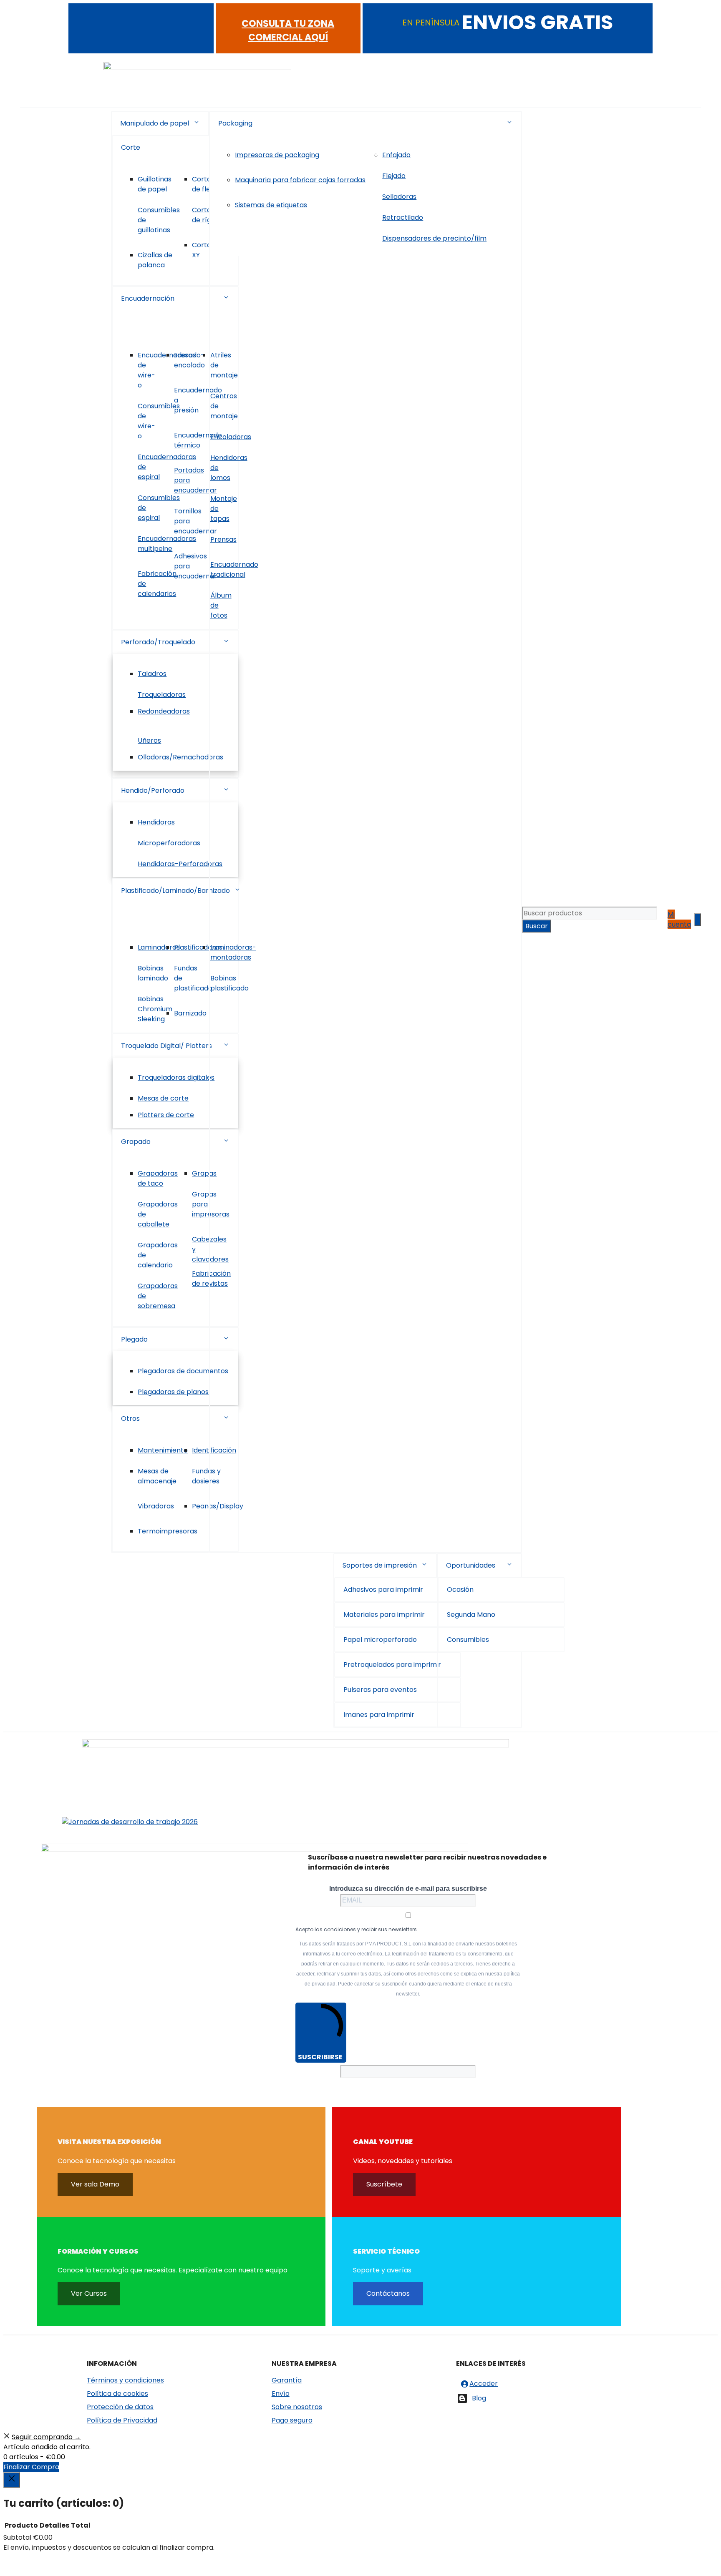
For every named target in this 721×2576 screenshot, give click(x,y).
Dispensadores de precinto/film (434, 238)
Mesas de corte (163, 1098)
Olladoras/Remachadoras (180, 757)
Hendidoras (156, 822)
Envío (281, 2394)
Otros (130, 1419)
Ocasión (460, 1590)
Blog (479, 2398)
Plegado (134, 1339)
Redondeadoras (164, 711)
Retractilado (403, 217)
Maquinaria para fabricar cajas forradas (300, 180)
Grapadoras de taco (158, 1178)
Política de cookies (117, 2394)
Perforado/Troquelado (158, 642)
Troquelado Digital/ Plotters (166, 1046)
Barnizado (190, 1013)
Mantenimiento (163, 1450)
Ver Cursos (89, 2293)
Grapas (204, 1173)
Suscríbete (384, 2184)
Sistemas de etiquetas (271, 205)
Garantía (287, 2380)
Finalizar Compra (31, 2467)
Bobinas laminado (153, 973)
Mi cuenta (679, 919)
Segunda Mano (471, 1615)
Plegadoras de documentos (183, 1371)
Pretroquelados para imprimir (392, 1665)
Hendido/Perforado (153, 790)
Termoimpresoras (168, 1531)
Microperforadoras (169, 843)
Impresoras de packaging (277, 155)
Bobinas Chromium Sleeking (155, 1009)
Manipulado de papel (155, 123)
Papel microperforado (380, 1640)
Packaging (235, 123)
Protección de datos (120, 2407)
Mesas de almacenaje (157, 1476)
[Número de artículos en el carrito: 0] (698, 920)
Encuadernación (148, 298)
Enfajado (396, 155)
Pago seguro (292, 2420)
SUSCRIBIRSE (320, 2057)
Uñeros (149, 740)
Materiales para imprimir (384, 1615)
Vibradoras (156, 1506)
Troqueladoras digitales (176, 1077)
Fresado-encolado (189, 360)
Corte (131, 147)
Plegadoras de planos (173, 1392)
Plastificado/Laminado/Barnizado (175, 891)
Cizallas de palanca (155, 260)
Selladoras (399, 197)
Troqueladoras (162, 695)
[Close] (12, 2480)
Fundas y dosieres (206, 1476)
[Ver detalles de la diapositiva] (130, 1822)
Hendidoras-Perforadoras (180, 864)
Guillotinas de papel (155, 184)
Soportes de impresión (380, 1565)
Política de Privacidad (122, 2420)
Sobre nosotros (297, 2407)
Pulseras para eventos (380, 1690)
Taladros (152, 674)
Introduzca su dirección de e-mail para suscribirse (408, 1889)
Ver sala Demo (95, 2184)
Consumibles (468, 1640)
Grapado (136, 1142)
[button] (197, 123)
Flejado (394, 176)
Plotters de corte (166, 1115)
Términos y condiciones (125, 2380)
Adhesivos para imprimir (383, 1590)
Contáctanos (388, 2293)
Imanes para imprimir (379, 1715)
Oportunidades (471, 1565)
